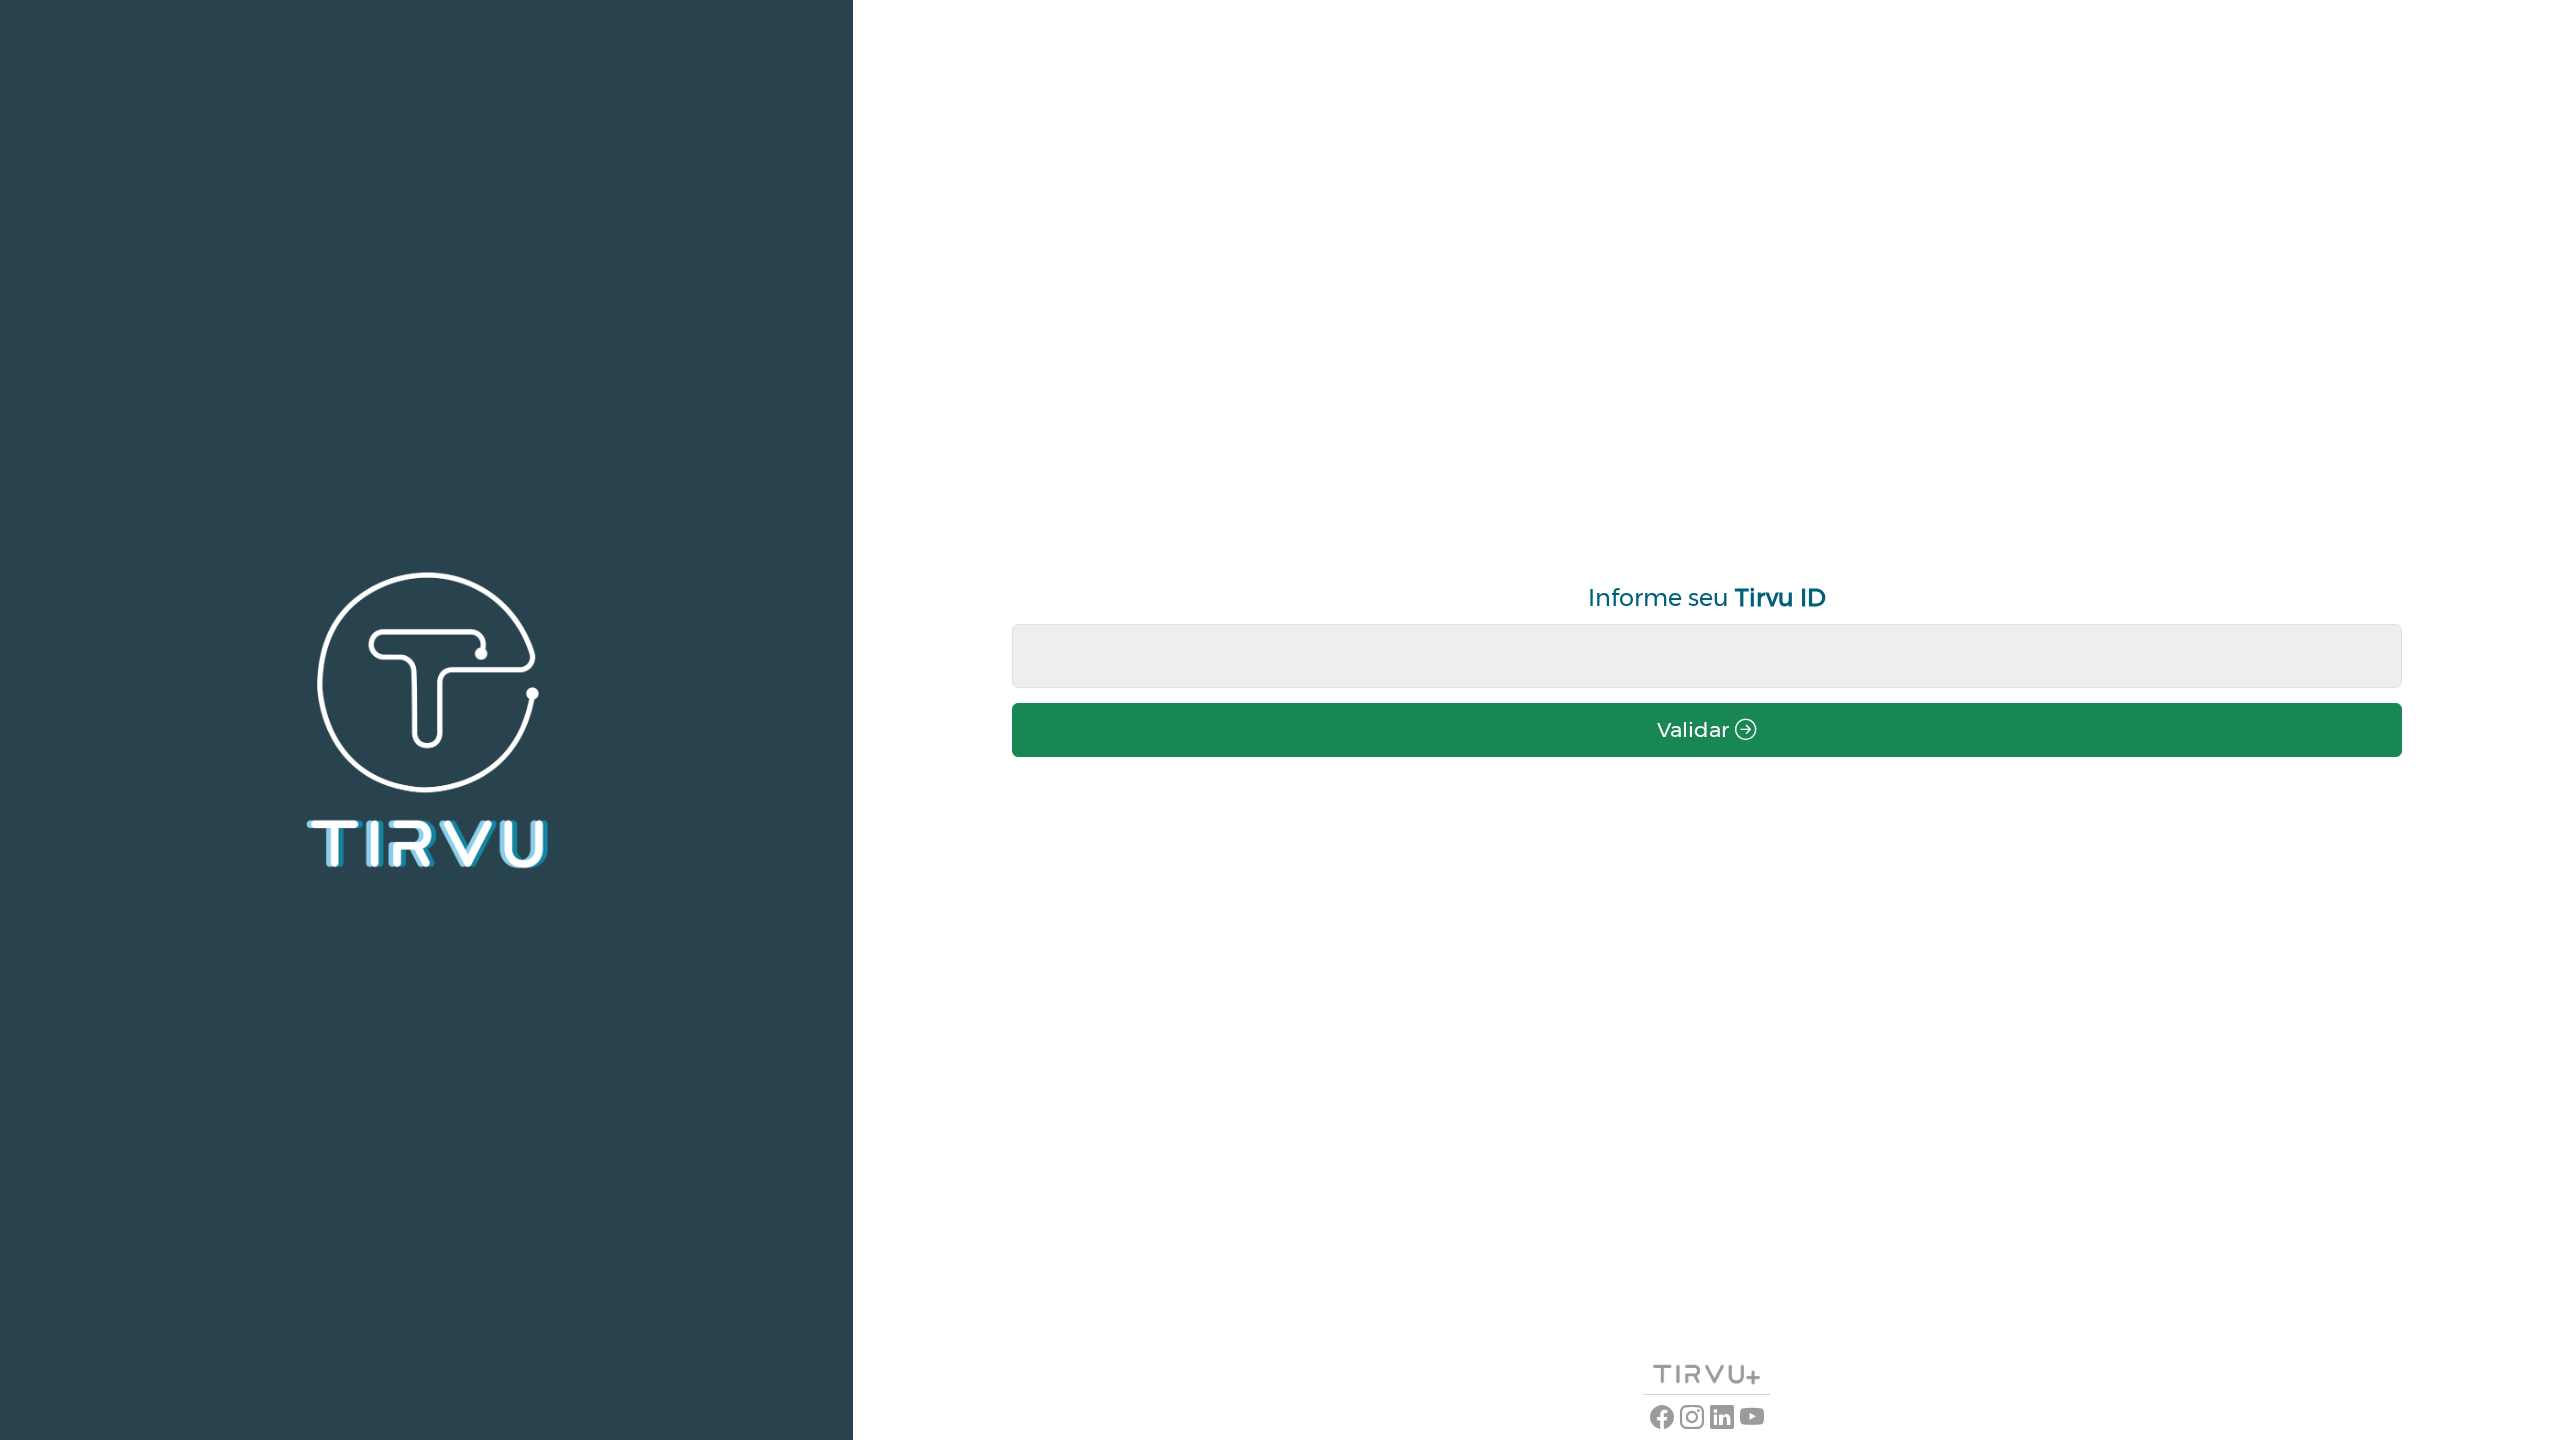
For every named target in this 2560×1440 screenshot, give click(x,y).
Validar (1696, 729)
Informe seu (1707, 597)
